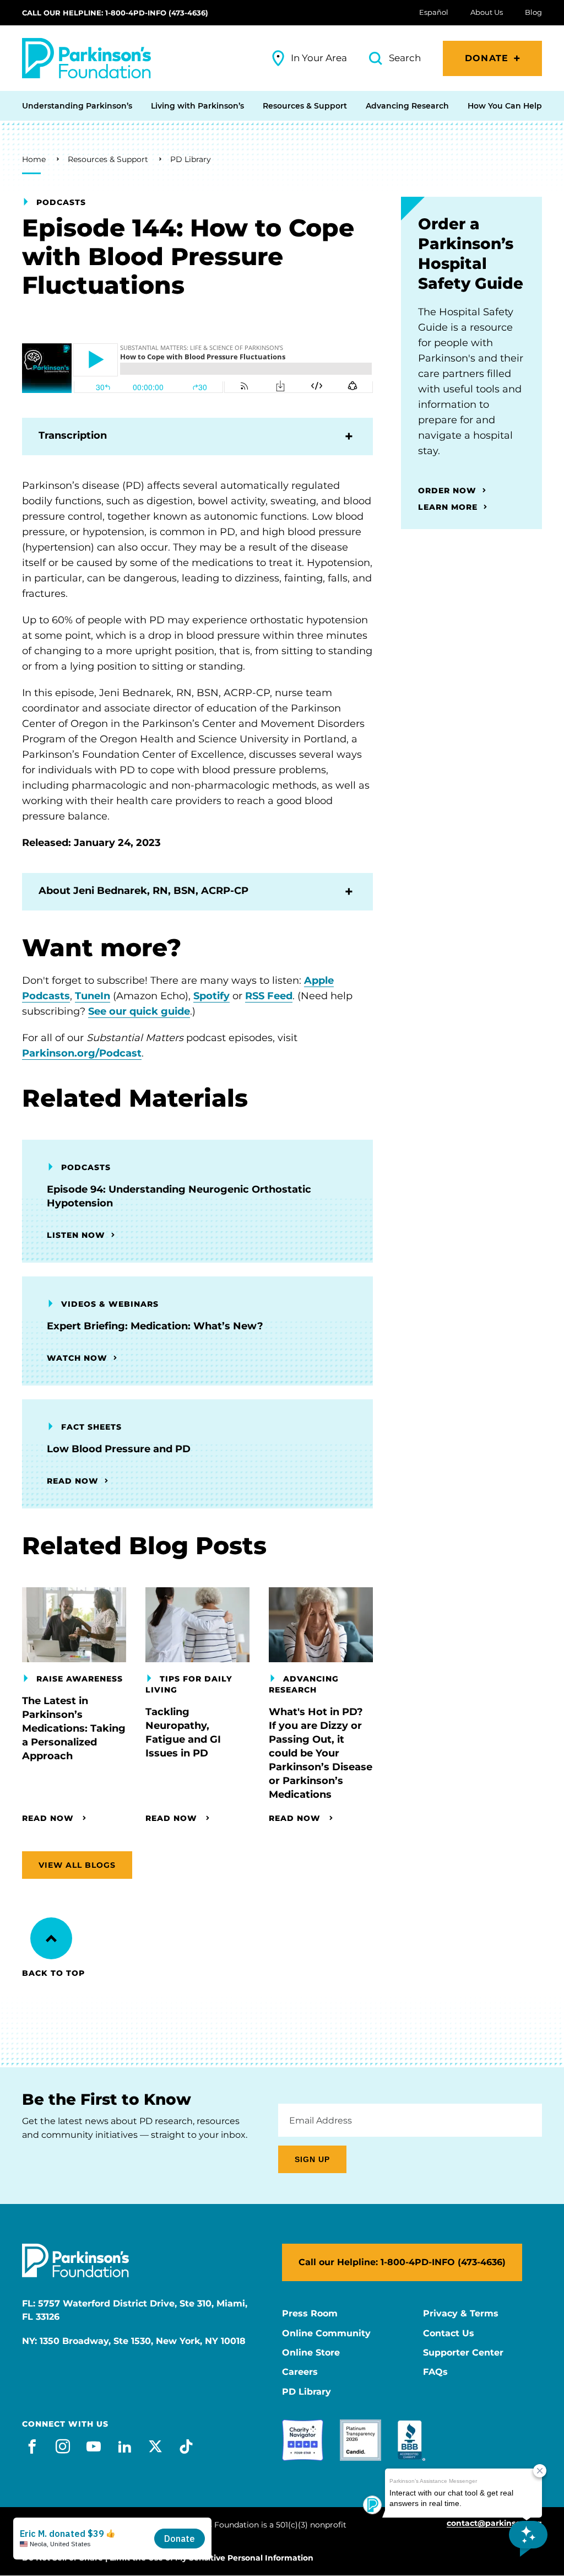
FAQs (435, 2372)
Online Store (311, 2353)
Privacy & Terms (461, 2314)
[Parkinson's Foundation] (86, 58)
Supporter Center (463, 2353)
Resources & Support (108, 159)
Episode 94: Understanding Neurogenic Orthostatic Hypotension (179, 1196)
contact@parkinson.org (494, 2523)
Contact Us (449, 2334)
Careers (300, 2372)
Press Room (310, 2314)
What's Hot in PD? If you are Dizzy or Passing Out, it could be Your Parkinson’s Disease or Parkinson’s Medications (321, 1753)
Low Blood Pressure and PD (119, 1449)
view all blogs (77, 1865)
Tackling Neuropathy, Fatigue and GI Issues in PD (183, 1732)
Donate (487, 58)
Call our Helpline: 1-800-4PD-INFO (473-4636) (115, 13)
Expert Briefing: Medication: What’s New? (155, 1326)
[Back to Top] (51, 1938)
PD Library (191, 159)
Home (34, 159)
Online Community (326, 2334)
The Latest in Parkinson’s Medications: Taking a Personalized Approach (74, 1728)
